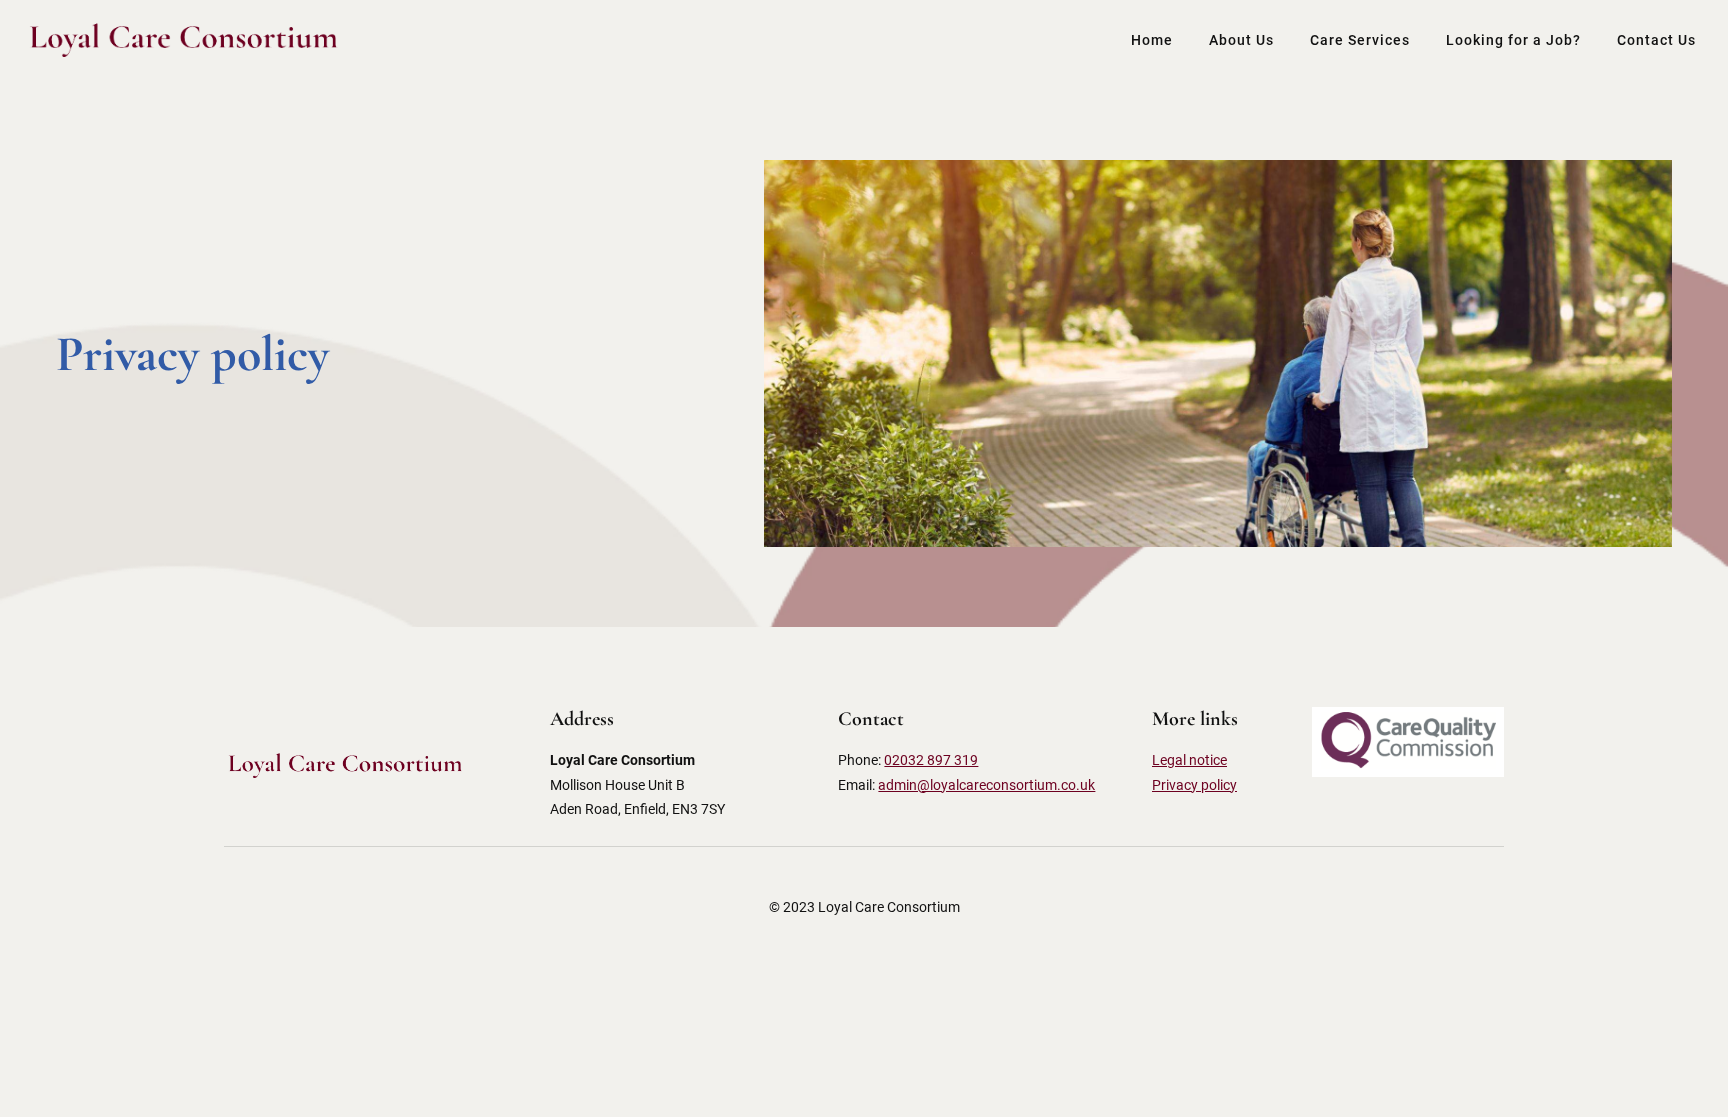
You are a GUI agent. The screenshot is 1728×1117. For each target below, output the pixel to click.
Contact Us (1656, 40)
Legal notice (1189, 760)
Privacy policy (1194, 785)
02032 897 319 (931, 760)
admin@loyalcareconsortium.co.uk (986, 785)
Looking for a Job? (1513, 40)
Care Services (1360, 40)
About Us (1241, 40)
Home (1152, 40)
